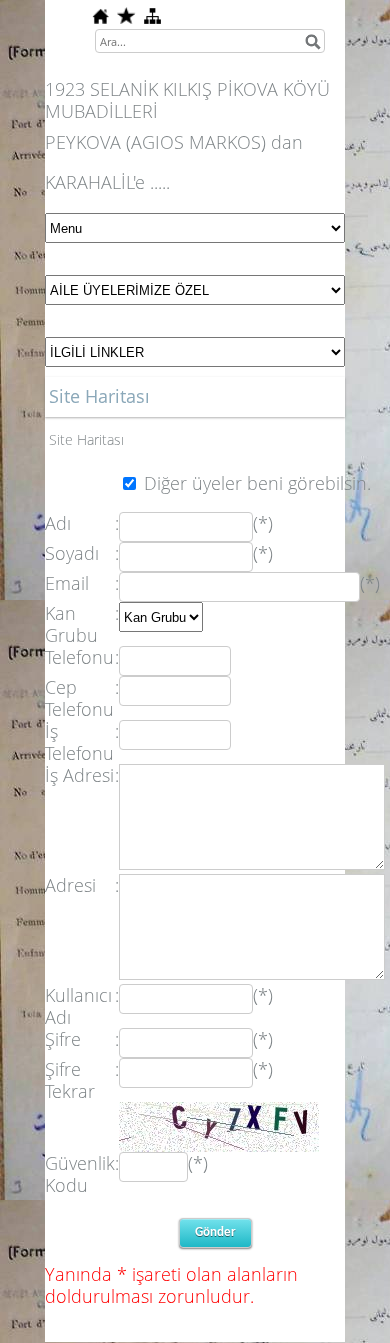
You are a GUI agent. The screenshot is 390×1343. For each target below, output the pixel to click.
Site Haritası (86, 439)
